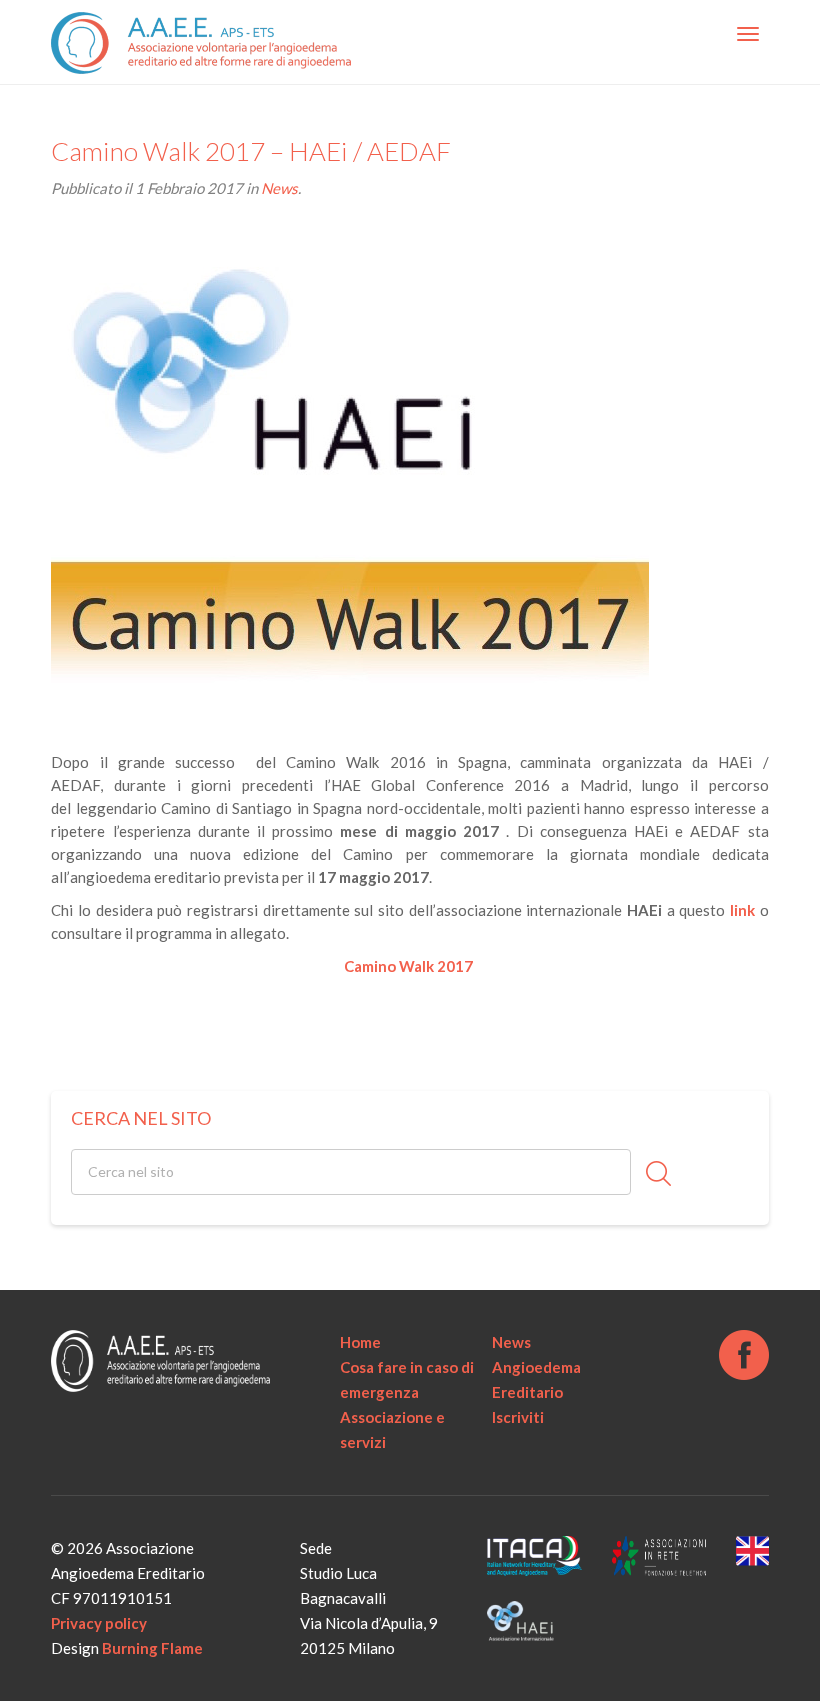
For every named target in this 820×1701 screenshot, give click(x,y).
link (742, 910)
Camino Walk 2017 (410, 966)
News (279, 188)
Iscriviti (518, 1417)
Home (360, 1342)
